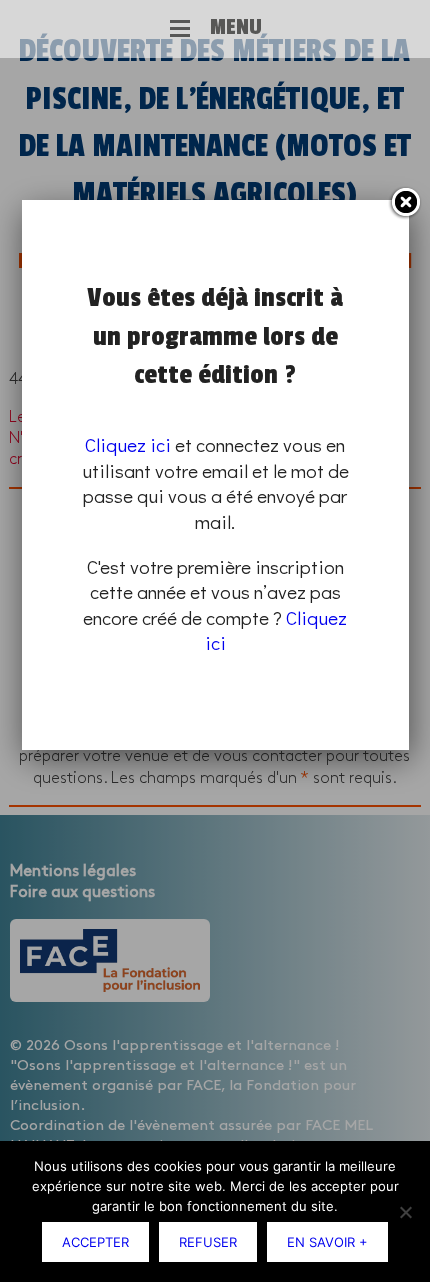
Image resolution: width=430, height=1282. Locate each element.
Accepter (95, 1242)
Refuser (208, 1242)
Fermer (405, 203)
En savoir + (327, 1242)
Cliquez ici (128, 444)
